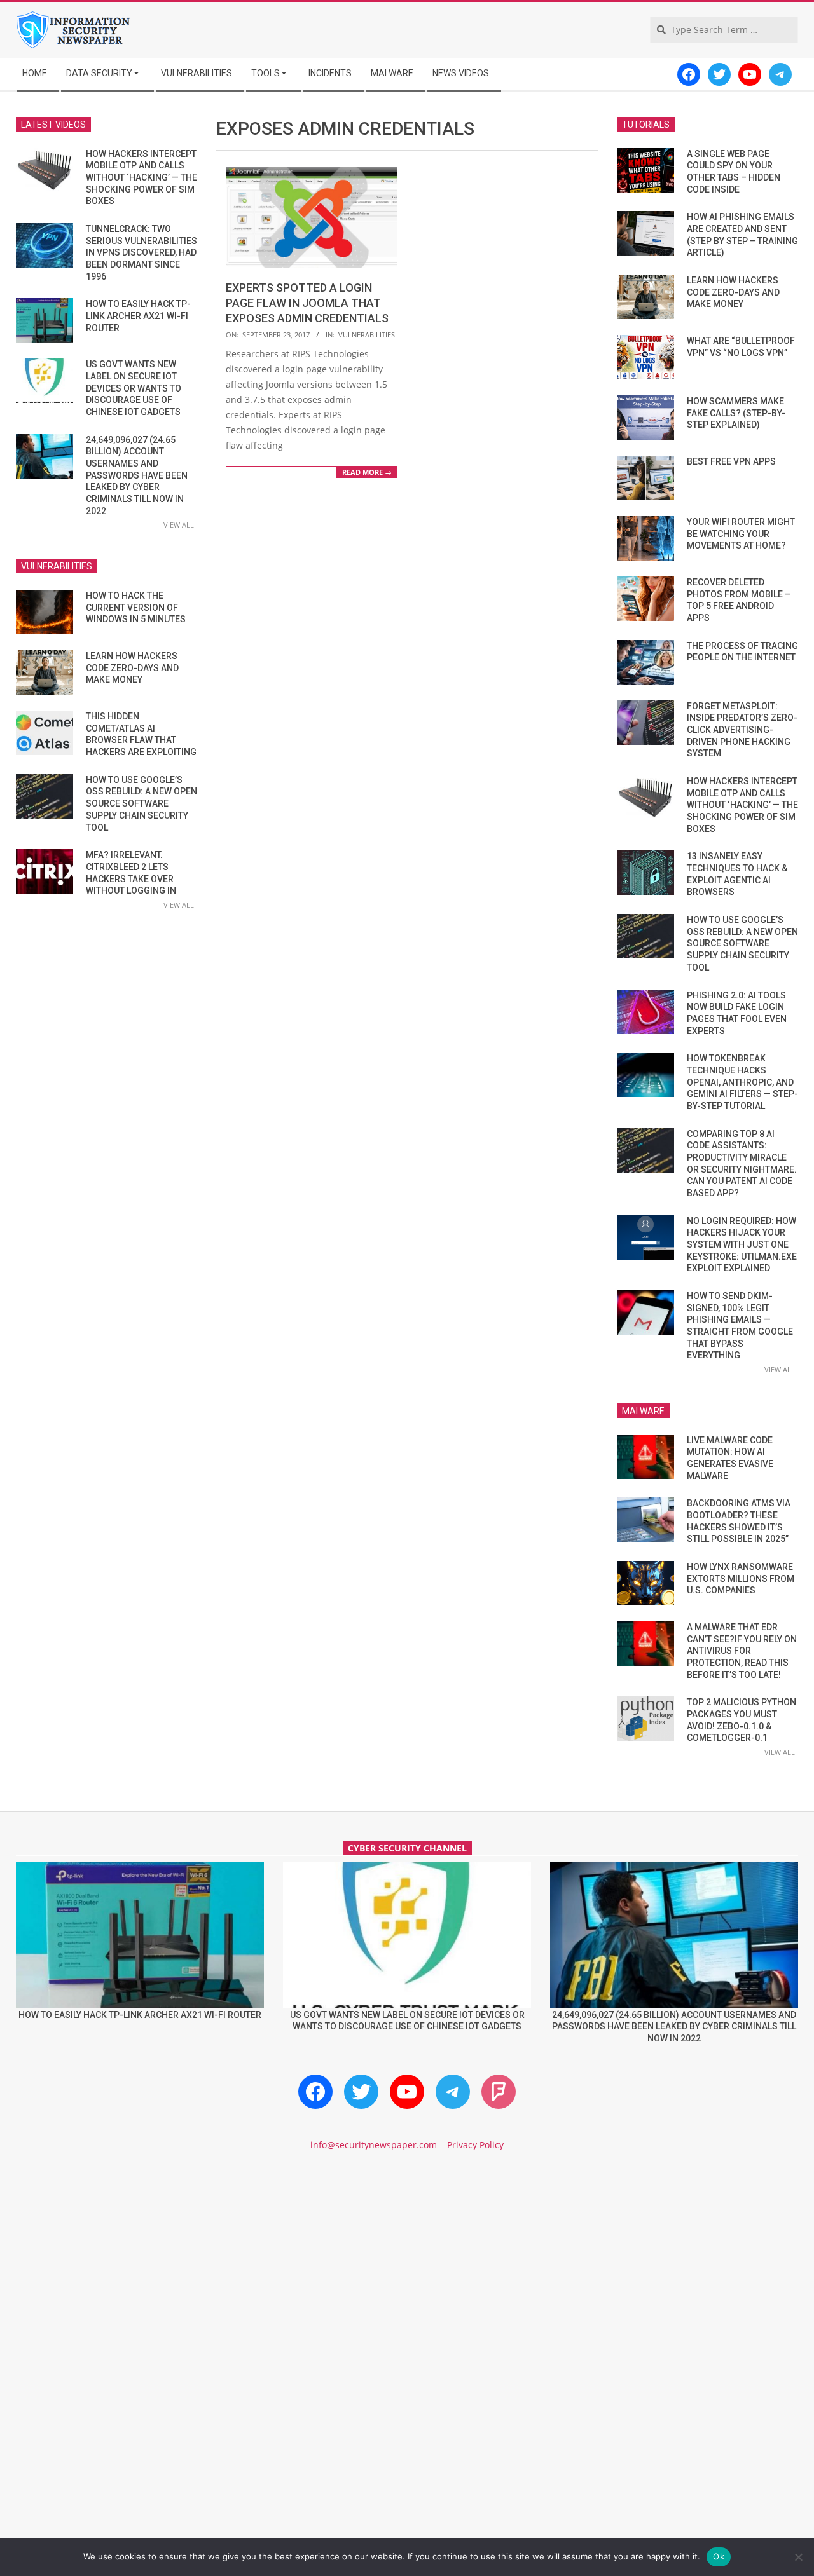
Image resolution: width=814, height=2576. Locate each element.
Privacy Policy (475, 2145)
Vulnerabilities (367, 335)
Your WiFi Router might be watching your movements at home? (741, 534)
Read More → (367, 472)
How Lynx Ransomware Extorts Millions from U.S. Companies (741, 1578)
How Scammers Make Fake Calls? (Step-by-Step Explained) (736, 413)
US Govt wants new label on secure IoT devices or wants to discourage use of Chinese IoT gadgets (134, 388)
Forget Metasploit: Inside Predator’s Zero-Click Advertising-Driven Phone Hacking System (742, 730)
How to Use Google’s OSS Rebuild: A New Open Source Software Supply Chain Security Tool (141, 804)
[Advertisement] (407, 2270)
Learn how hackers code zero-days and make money (132, 668)
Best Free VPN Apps (731, 461)
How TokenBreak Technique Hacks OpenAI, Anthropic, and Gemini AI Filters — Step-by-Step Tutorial (742, 1082)
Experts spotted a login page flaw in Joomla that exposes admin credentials (307, 303)
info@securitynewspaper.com (374, 2145)
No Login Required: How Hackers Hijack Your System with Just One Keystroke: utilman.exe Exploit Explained (742, 1245)
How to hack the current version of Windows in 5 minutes (136, 607)
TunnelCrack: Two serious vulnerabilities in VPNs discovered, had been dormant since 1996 (141, 253)
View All (179, 525)
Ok (719, 2556)
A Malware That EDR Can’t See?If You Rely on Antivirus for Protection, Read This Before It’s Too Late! (742, 1651)
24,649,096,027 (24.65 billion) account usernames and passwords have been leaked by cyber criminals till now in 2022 (137, 475)
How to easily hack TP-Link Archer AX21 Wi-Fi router (138, 316)
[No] (798, 2557)
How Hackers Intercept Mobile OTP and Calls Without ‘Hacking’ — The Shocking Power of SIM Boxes (141, 178)
